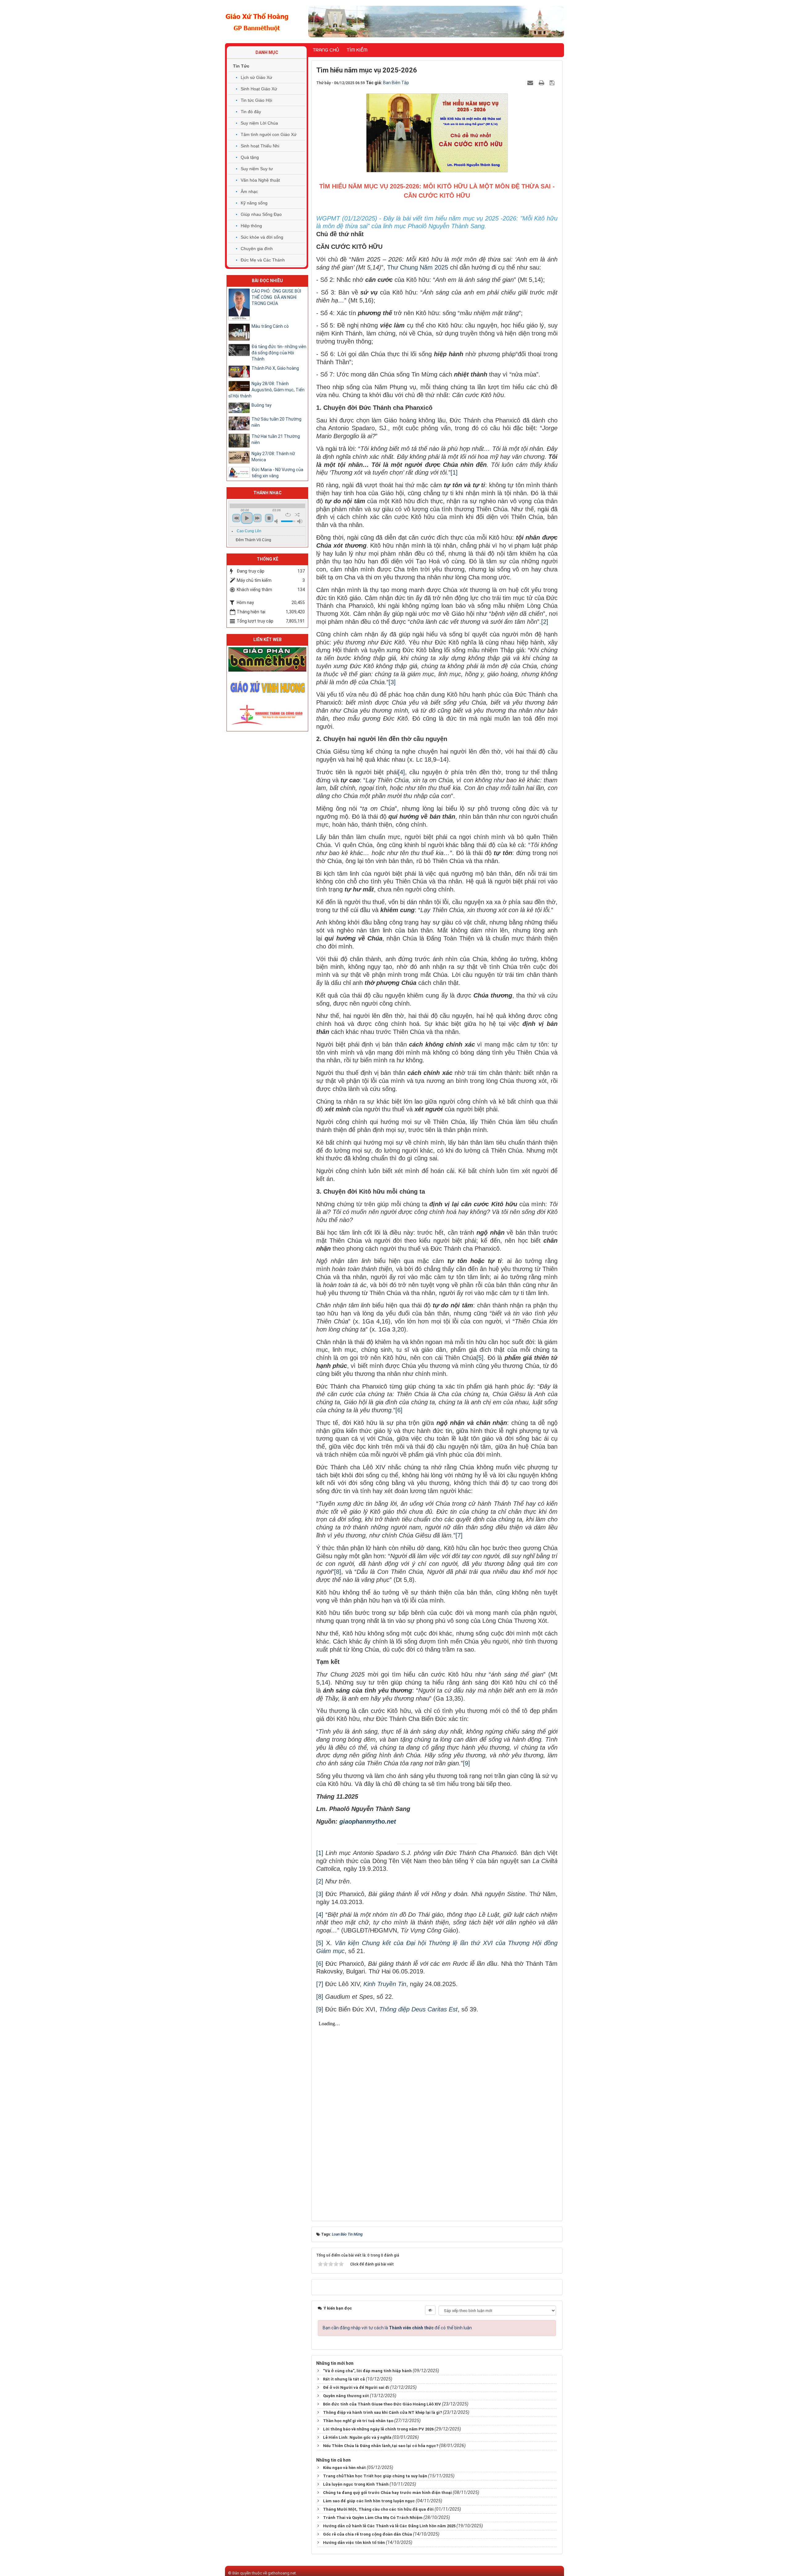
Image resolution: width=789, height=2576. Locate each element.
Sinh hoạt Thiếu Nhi (260, 146)
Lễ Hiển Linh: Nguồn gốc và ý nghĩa (357, 2437)
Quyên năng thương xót (346, 2396)
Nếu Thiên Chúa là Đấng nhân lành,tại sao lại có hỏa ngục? (381, 2446)
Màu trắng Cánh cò (270, 326)
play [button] (247, 518)
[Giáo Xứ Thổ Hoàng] (257, 21)
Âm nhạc (249, 191)
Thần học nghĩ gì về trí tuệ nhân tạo (358, 2421)
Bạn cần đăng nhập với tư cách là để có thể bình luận (397, 2328)
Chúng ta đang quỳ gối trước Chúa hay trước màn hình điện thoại (387, 2493)
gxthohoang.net (282, 2573)
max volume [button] (300, 521)
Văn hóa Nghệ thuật (260, 180)
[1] (454, 472)
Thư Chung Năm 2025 (418, 267)
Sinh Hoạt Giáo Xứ (259, 89)
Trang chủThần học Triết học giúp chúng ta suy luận (375, 2476)
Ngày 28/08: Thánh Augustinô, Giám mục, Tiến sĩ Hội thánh (266, 390)
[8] (338, 1572)
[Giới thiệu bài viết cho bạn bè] (531, 83)
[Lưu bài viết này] (553, 83)
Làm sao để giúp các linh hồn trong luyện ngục (369, 2501)
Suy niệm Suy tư (257, 169)
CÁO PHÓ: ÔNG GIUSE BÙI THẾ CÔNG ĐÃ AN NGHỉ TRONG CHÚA (276, 297)
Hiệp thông (251, 226)
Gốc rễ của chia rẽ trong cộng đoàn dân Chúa (368, 2534)
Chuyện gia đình (257, 249)
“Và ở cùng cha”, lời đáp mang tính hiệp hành (367, 2371)
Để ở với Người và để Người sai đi (356, 2387)
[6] (399, 1410)
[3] (392, 682)
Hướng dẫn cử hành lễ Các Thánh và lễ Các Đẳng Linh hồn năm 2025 (389, 2526)
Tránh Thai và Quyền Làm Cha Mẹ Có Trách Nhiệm (373, 2518)
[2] (545, 622)
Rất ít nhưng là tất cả (344, 2379)
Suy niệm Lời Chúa (259, 123)
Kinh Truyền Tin (385, 1984)
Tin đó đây (251, 112)
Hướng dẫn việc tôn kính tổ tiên (354, 2543)
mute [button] (277, 521)
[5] (480, 1358)
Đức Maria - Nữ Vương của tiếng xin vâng (277, 473)
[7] (459, 1535)
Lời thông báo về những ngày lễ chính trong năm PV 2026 (378, 2429)
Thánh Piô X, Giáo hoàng (275, 368)
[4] (401, 772)
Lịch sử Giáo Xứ (256, 77)
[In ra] (542, 83)
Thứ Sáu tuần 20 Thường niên (276, 422)
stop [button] (269, 518)
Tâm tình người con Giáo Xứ (269, 134)
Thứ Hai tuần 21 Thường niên (276, 439)
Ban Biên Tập (396, 83)
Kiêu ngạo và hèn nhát (344, 2468)
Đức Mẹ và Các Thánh (263, 260)
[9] (466, 1763)
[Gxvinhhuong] (267, 686)
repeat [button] (288, 515)
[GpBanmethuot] (267, 659)
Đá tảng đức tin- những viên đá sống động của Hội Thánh (279, 353)
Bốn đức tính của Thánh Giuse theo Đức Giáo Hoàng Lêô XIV (382, 2404)
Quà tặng (250, 157)
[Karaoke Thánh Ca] (267, 714)
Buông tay (262, 405)
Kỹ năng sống (254, 203)
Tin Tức (241, 66)
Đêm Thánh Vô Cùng (253, 540)
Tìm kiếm (357, 50)
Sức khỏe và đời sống (262, 237)
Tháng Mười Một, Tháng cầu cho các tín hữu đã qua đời (378, 2509)
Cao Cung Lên (249, 531)
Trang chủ (326, 50)
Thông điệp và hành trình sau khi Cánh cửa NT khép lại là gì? (382, 2412)
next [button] (257, 518)
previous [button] (236, 518)
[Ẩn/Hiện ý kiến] (430, 2310)
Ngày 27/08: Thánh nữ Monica (273, 457)
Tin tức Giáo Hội (256, 100)
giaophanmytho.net (368, 1821)
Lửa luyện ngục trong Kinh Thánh (356, 2484)
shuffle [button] (297, 515)
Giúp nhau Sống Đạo (261, 214)
